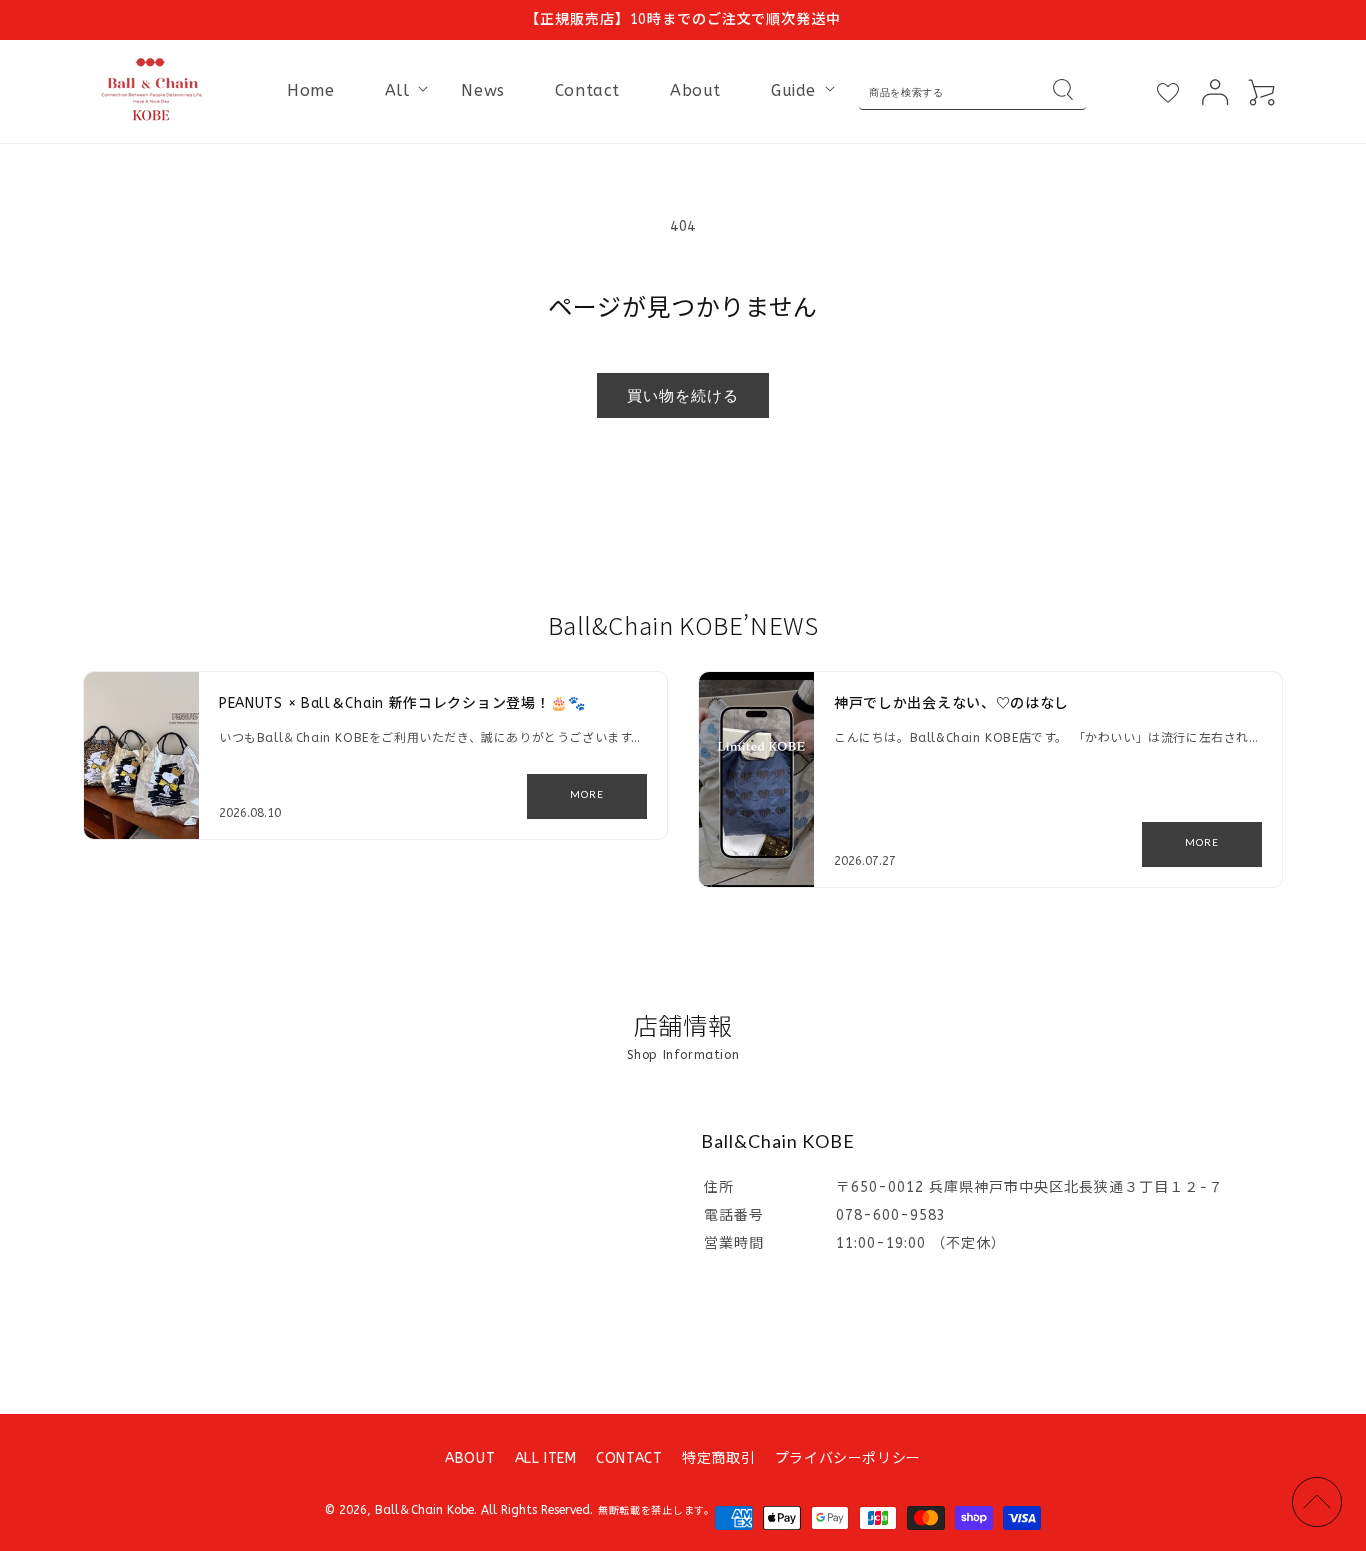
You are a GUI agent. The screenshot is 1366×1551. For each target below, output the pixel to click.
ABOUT (470, 1458)
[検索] (1063, 92)
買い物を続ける (683, 395)
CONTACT (629, 1458)
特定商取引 (718, 1458)
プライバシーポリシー (848, 1458)
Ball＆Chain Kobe (424, 1510)
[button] (398, 91)
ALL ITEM (546, 1458)
